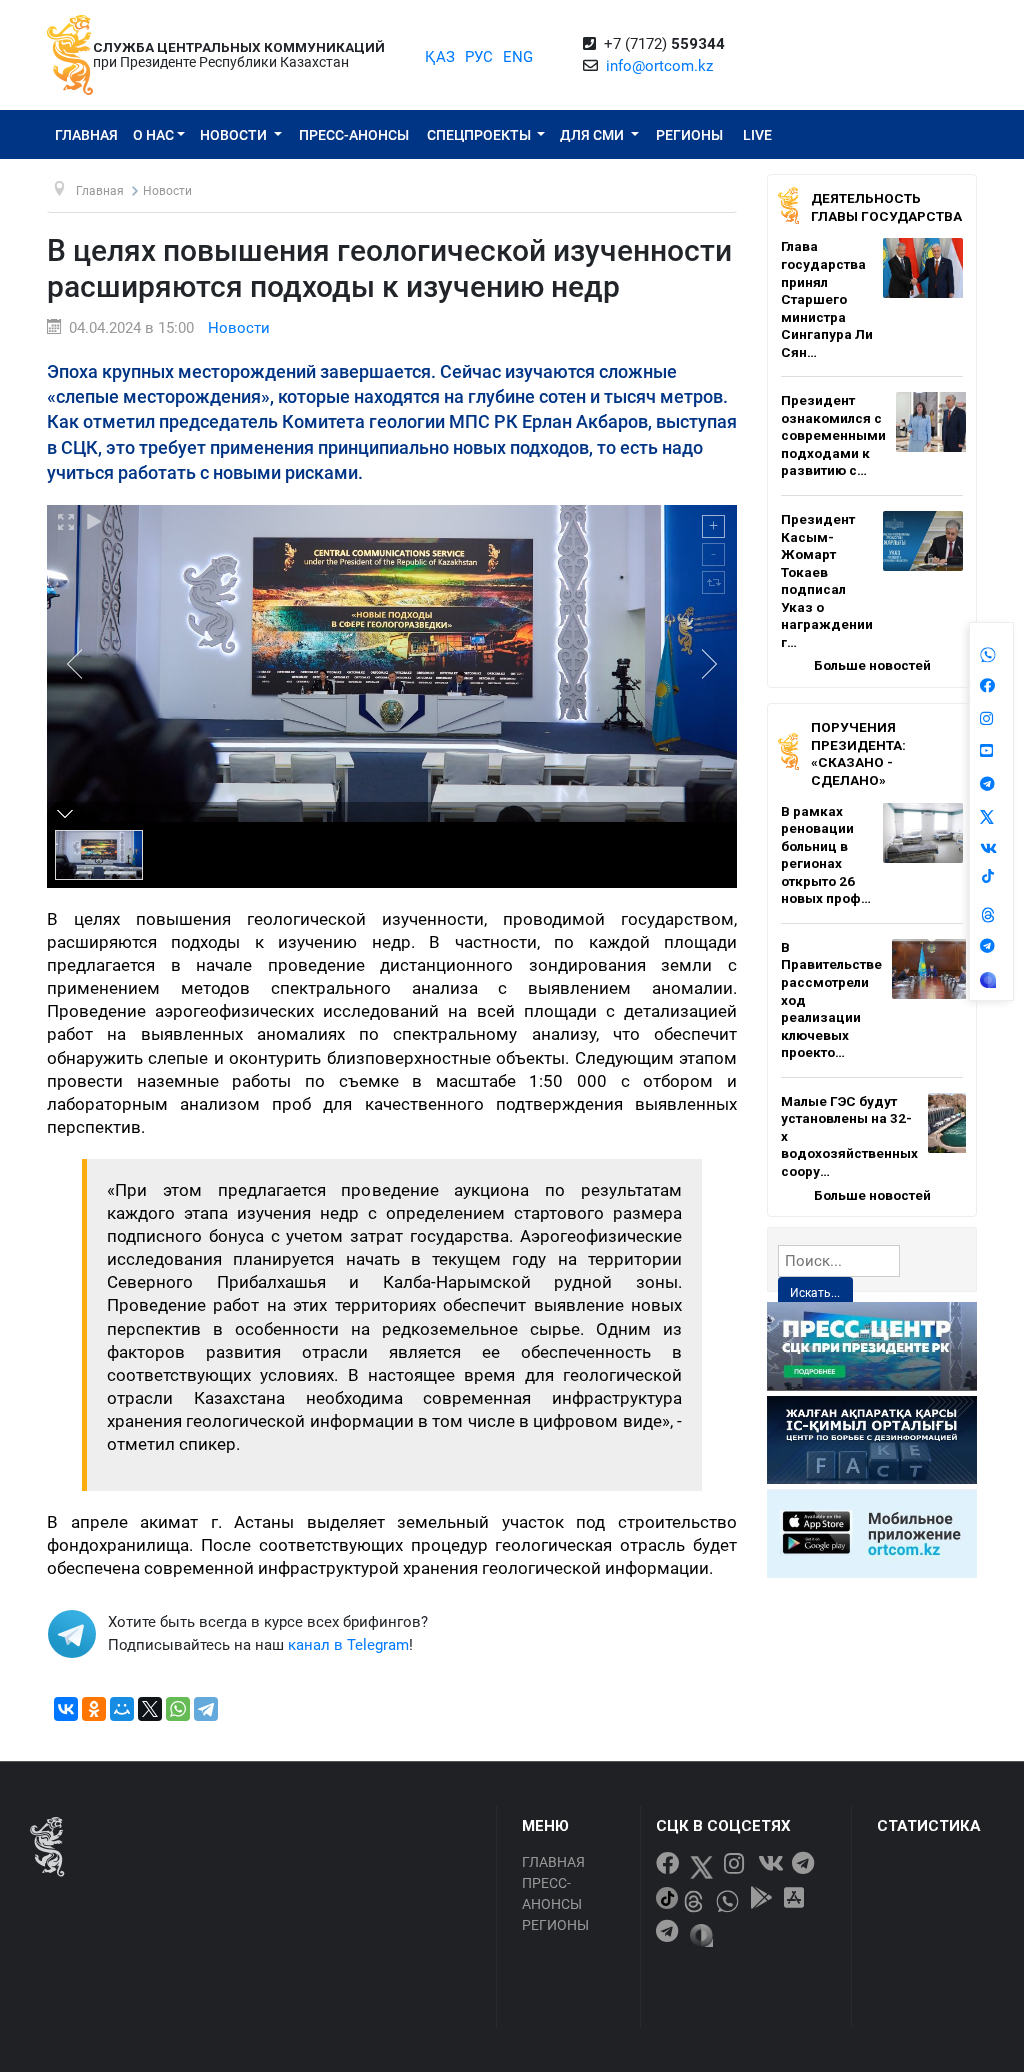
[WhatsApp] (178, 1709)
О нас (153, 135)
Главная (86, 135)
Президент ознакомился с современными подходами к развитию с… (833, 435)
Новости (235, 135)
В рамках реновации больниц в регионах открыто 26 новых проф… (826, 855)
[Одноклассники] (94, 1709)
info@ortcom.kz (659, 66)
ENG (518, 57)
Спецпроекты (480, 135)
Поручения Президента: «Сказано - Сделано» (858, 753)
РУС (479, 57)
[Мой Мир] (122, 1709)
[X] (150, 1709)
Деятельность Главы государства (886, 207)
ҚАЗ (440, 57)
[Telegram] (206, 1709)
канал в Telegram (348, 1645)
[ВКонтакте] (66, 1709)
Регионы (689, 135)
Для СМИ (593, 135)
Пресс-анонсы (354, 135)
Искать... (815, 1293)
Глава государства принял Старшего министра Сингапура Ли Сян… (827, 298)
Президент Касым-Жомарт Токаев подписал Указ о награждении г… (827, 580)
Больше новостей (872, 665)
